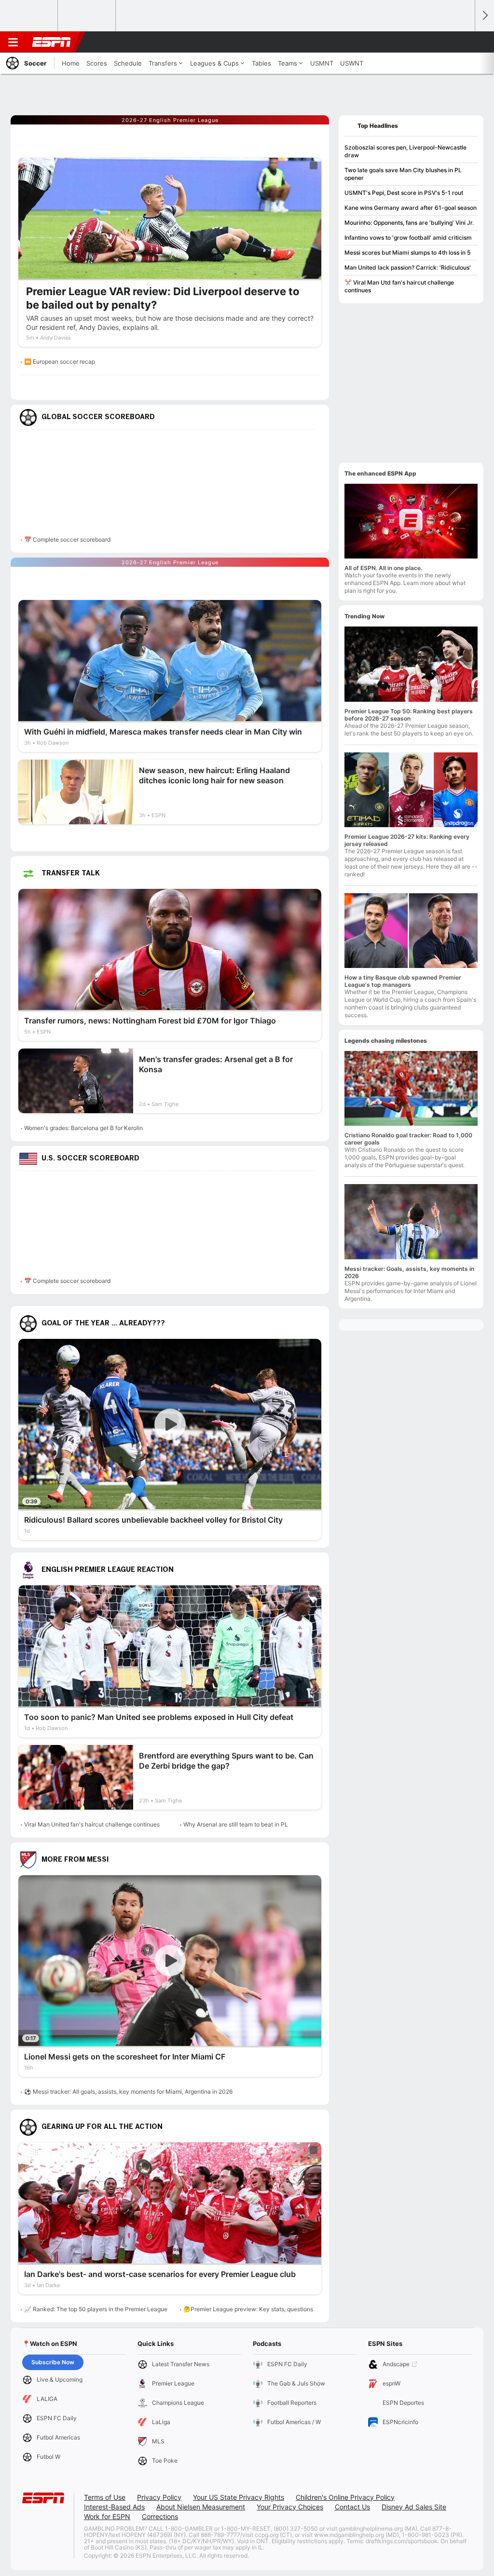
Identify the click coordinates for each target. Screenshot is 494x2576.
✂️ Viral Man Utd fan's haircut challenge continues (399, 286)
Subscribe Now (53, 2362)
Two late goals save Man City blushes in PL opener (403, 174)
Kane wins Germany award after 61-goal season (411, 208)
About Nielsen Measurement (201, 2507)
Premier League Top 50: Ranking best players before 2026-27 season (409, 715)
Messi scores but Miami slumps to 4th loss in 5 (407, 252)
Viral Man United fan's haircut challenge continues (92, 1824)
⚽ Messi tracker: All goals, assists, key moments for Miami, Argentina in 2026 (128, 2092)
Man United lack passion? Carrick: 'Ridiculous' (408, 267)
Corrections (160, 2516)
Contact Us (352, 2507)
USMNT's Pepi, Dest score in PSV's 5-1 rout (404, 193)
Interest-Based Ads (114, 2507)
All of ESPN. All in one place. (383, 568)
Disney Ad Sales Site (414, 2507)
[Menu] (13, 42)
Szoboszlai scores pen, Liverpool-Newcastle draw (405, 151)
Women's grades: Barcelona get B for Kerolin (83, 1128)
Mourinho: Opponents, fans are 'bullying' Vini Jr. (409, 223)
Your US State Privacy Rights (239, 2497)
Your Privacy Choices (290, 2507)
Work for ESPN (107, 2516)
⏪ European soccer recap (60, 361)
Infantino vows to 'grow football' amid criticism (408, 238)
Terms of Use (105, 2497)
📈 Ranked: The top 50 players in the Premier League (96, 2309)
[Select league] (29, 16)
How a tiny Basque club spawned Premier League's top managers (403, 981)
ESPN (52, 42)
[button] (463, 42)
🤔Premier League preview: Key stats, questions (248, 2309)
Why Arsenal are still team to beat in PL (236, 1824)
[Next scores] (484, 16)
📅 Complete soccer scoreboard (67, 539)
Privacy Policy (159, 2497)
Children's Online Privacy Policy (345, 2497)
